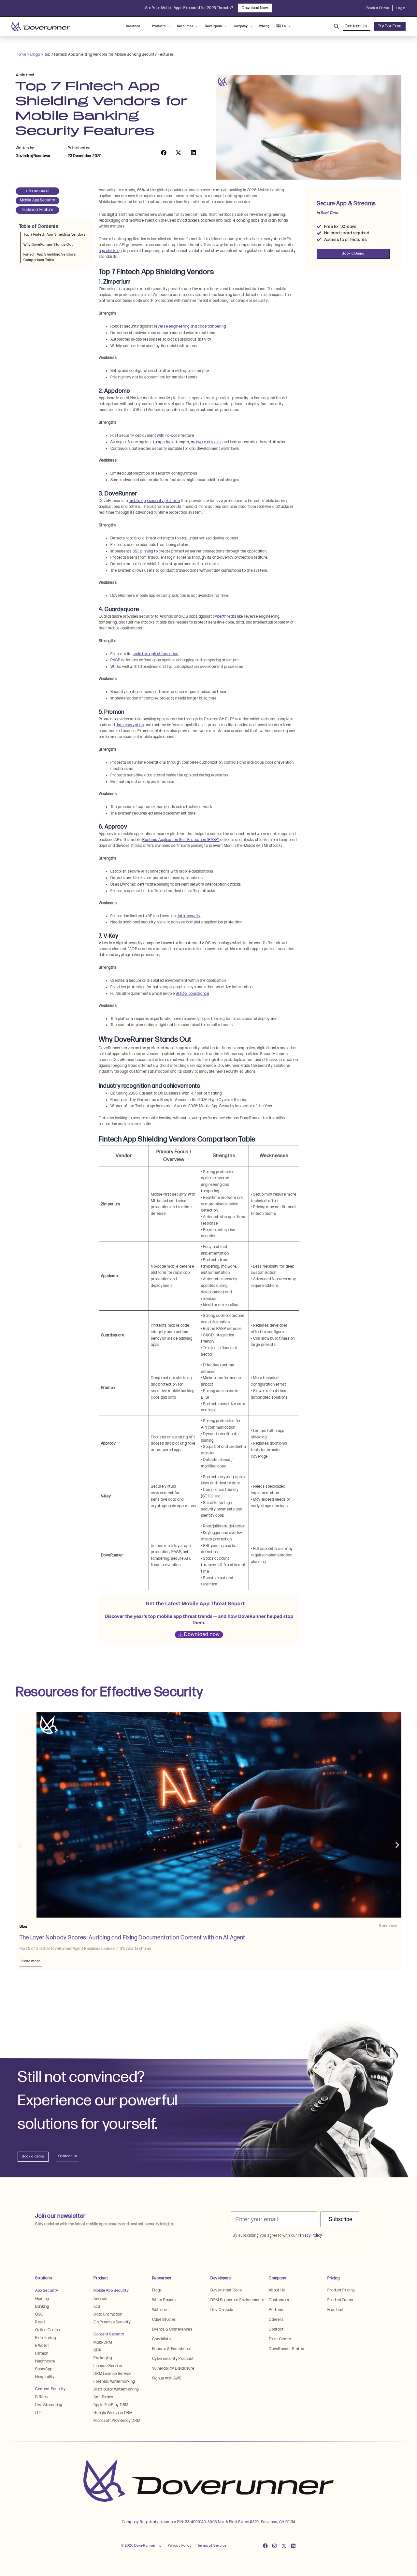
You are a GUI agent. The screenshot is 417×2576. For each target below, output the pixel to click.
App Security (47, 2291)
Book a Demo (378, 8)
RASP (115, 660)
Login (401, 8)
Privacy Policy (180, 2546)
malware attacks (206, 442)
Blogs (35, 55)
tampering (162, 442)
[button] (164, 153)
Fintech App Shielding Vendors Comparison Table (50, 257)
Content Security (50, 2389)
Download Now (255, 8)
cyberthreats (224, 617)
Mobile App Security (37, 200)
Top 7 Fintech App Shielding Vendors (55, 235)
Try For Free (390, 26)
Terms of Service (212, 2546)
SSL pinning (143, 551)
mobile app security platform (154, 501)
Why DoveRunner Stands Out (48, 245)
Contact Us (356, 26)
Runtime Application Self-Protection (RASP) (181, 840)
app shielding (110, 251)
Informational (38, 191)
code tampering (212, 326)
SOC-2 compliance (192, 994)
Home (21, 55)
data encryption (130, 725)
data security (188, 916)
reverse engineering (172, 326)
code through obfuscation (156, 654)
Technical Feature (38, 210)
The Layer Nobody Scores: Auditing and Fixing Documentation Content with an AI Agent (133, 1938)
